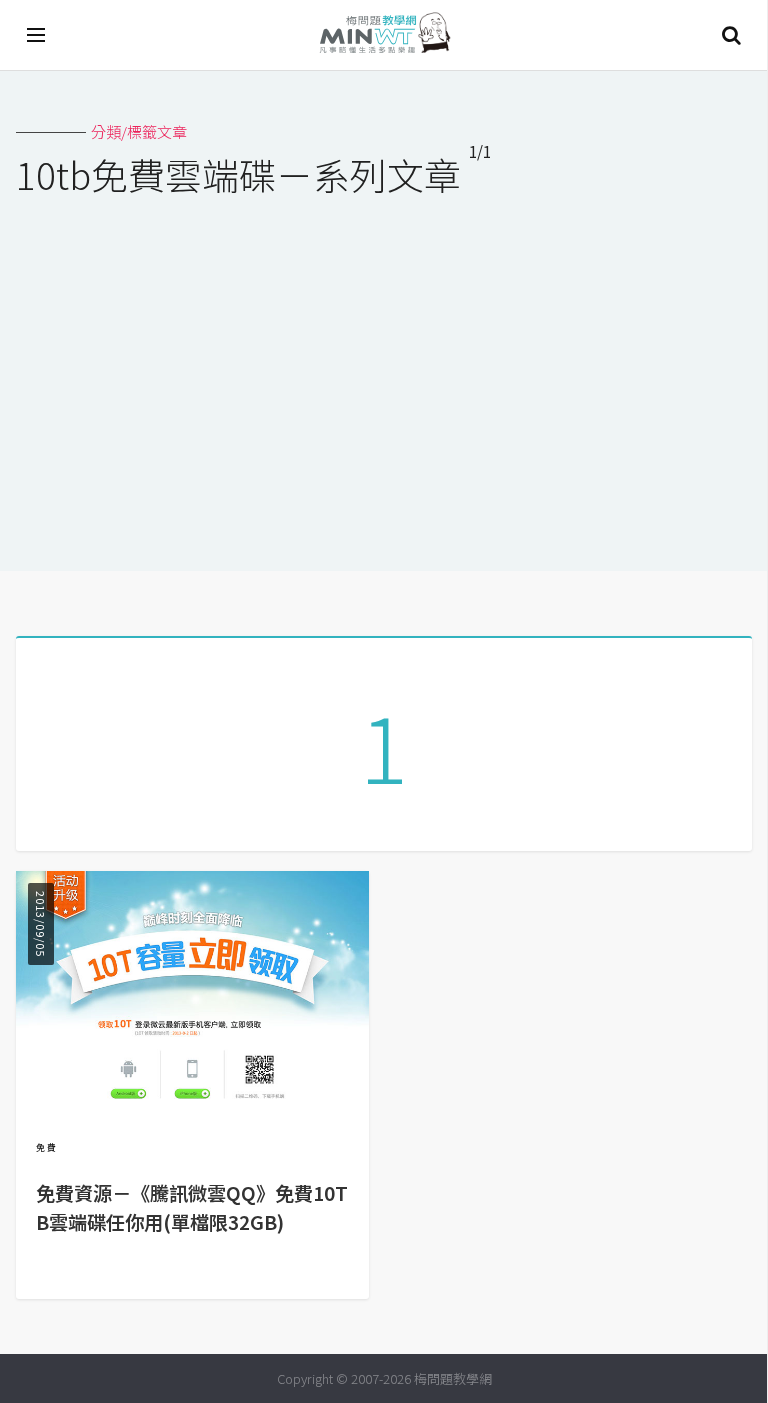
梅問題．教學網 (384, 35)
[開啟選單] (37, 35)
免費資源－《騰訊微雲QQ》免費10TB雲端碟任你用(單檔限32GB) (192, 1207)
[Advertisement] (384, 371)
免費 (47, 1147)
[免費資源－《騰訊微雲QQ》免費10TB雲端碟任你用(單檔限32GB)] (192, 1100)
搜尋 (731, 35)
